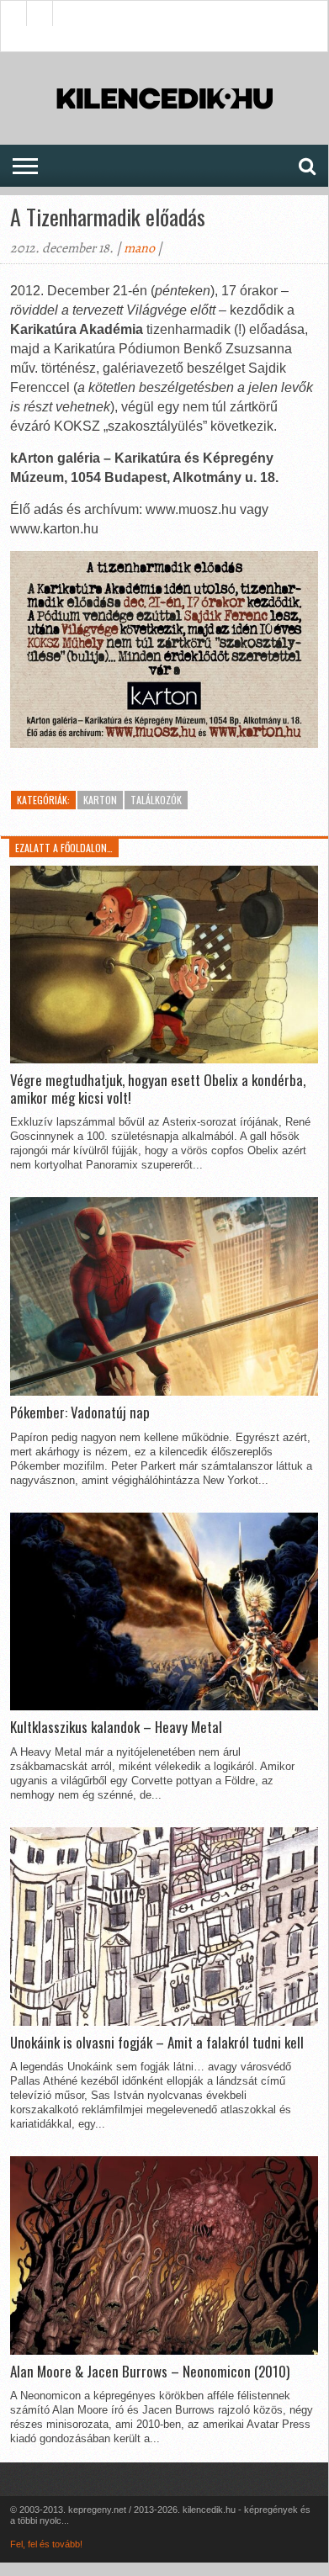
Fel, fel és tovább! (46, 2544)
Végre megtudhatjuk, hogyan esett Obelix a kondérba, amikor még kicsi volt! (158, 1089)
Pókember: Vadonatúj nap (80, 1413)
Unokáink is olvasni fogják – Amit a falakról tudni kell (157, 2043)
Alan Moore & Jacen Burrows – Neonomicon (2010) (150, 2372)
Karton (100, 800)
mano (139, 248)
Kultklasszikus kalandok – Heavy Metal (116, 1727)
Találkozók (156, 800)
